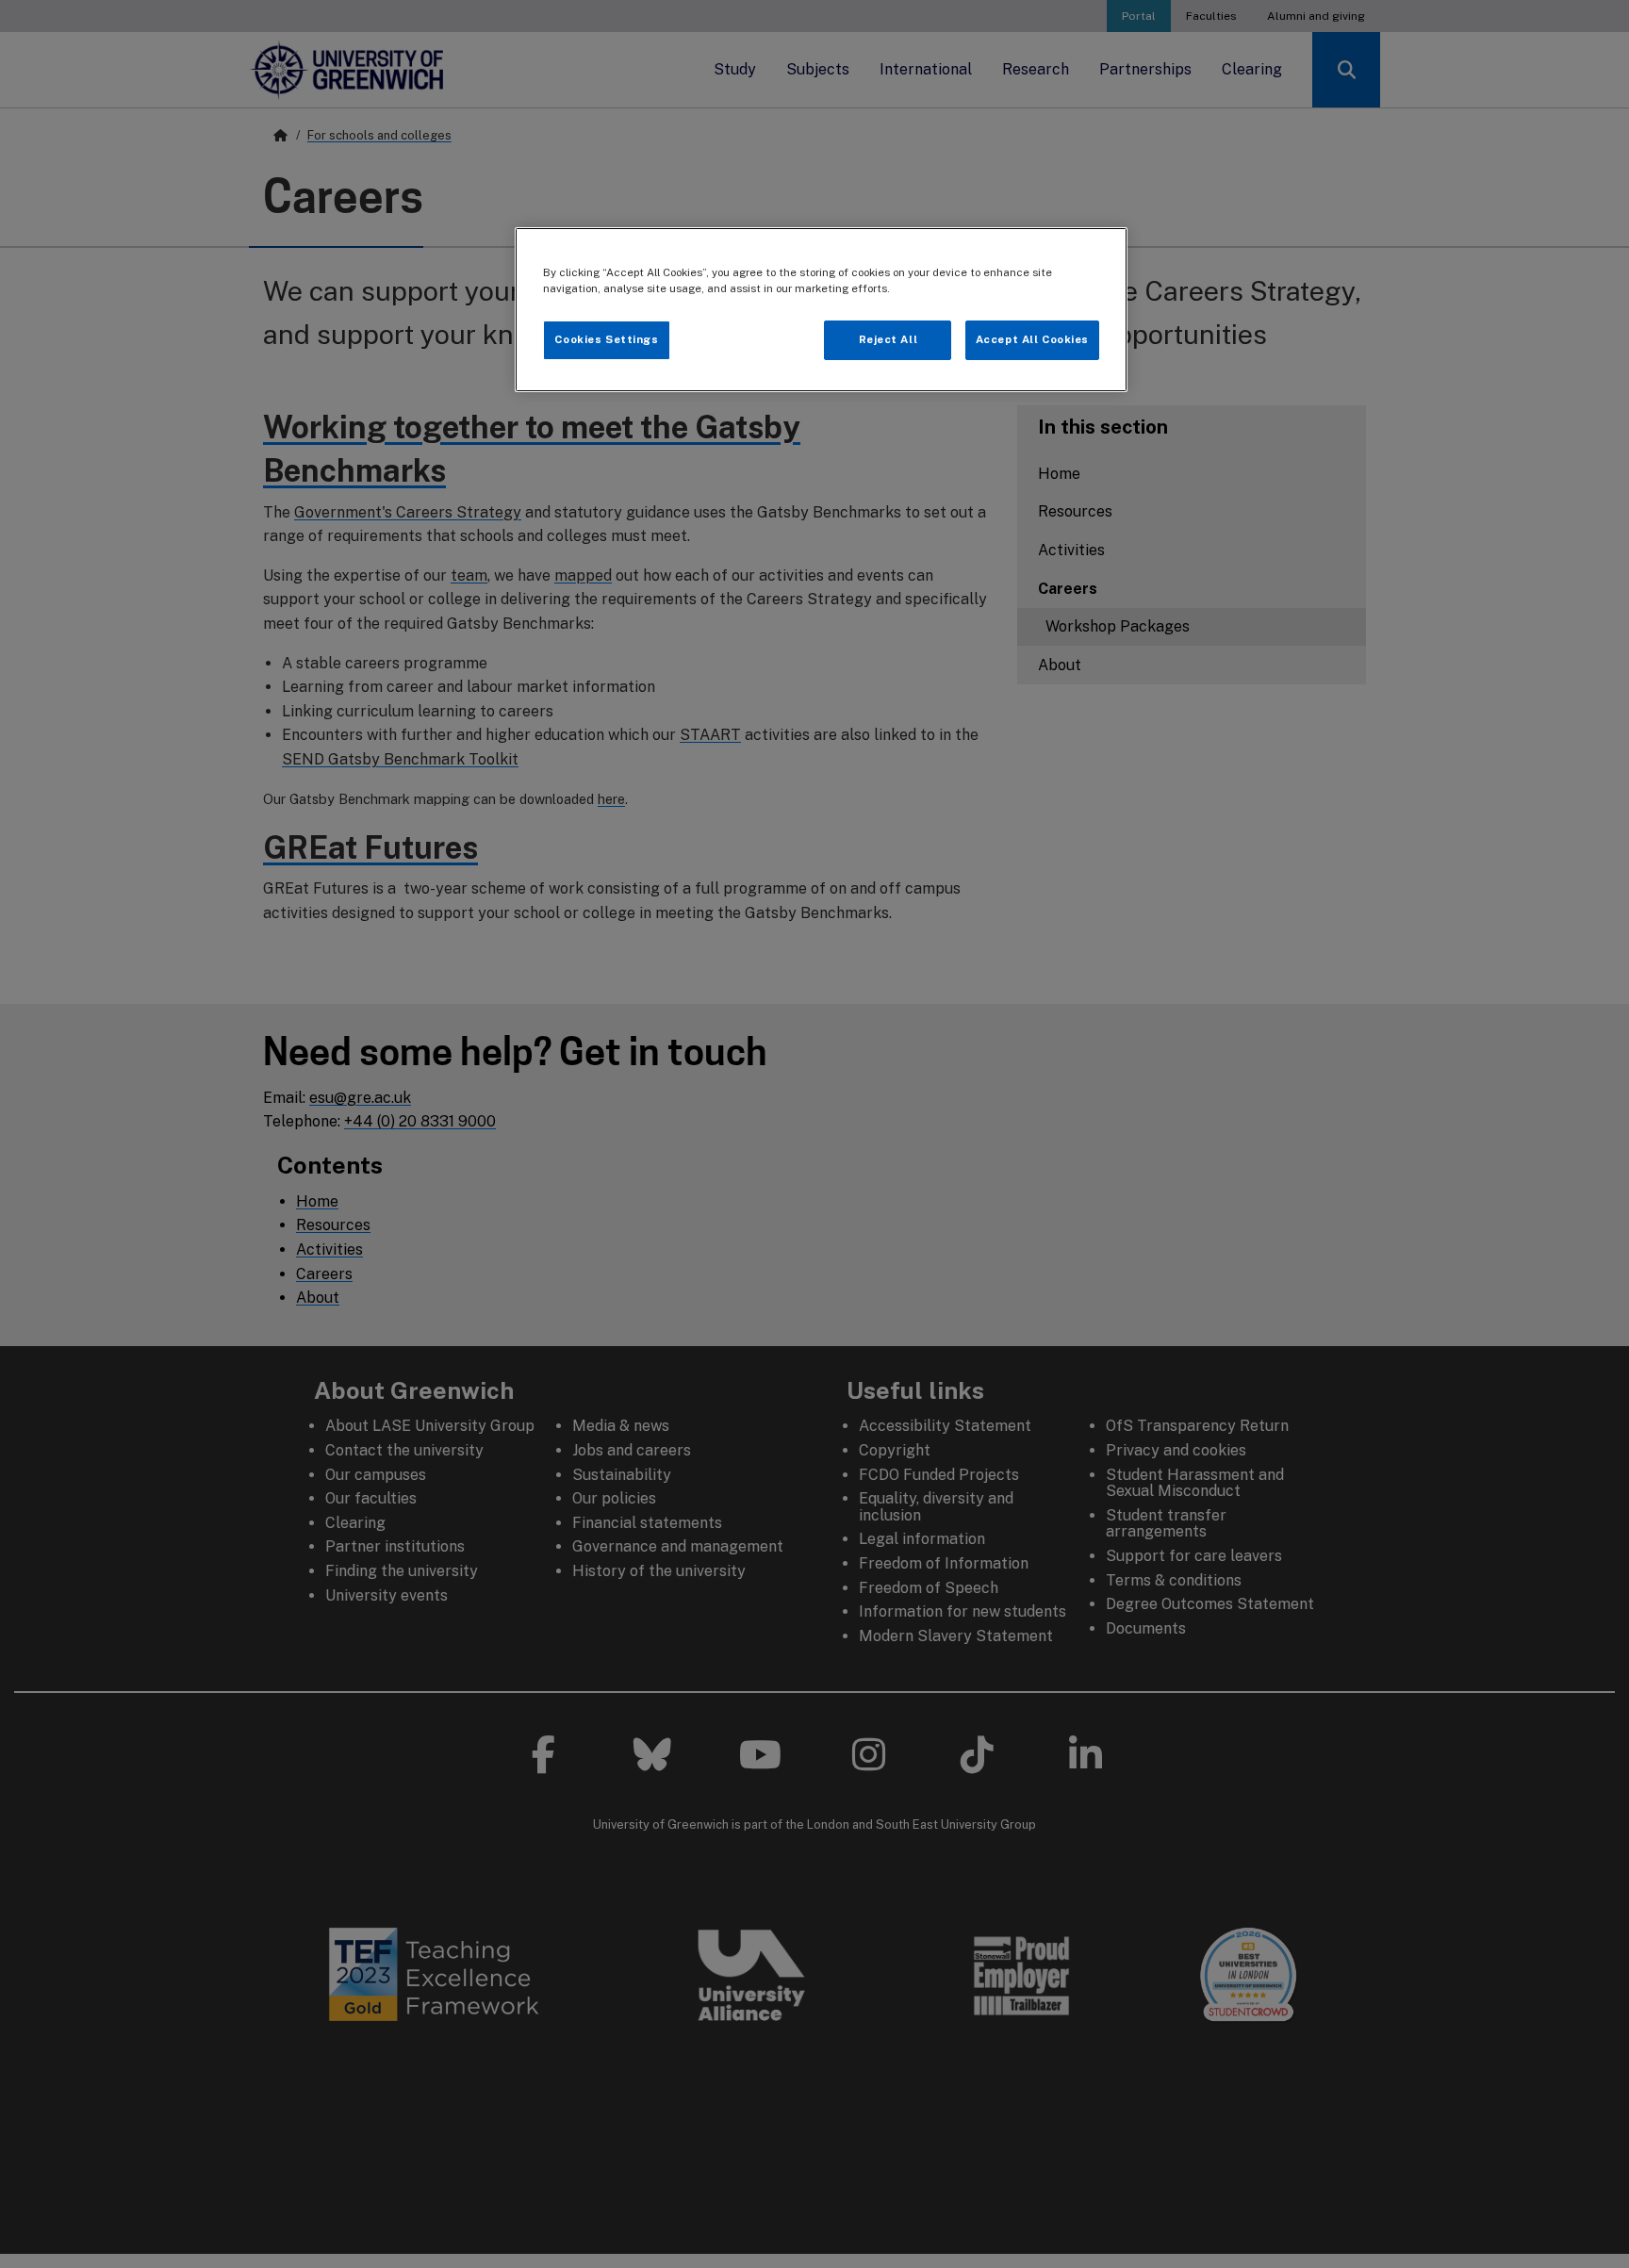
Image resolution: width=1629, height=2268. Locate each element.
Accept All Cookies (1032, 339)
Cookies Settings (606, 339)
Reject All (889, 339)
